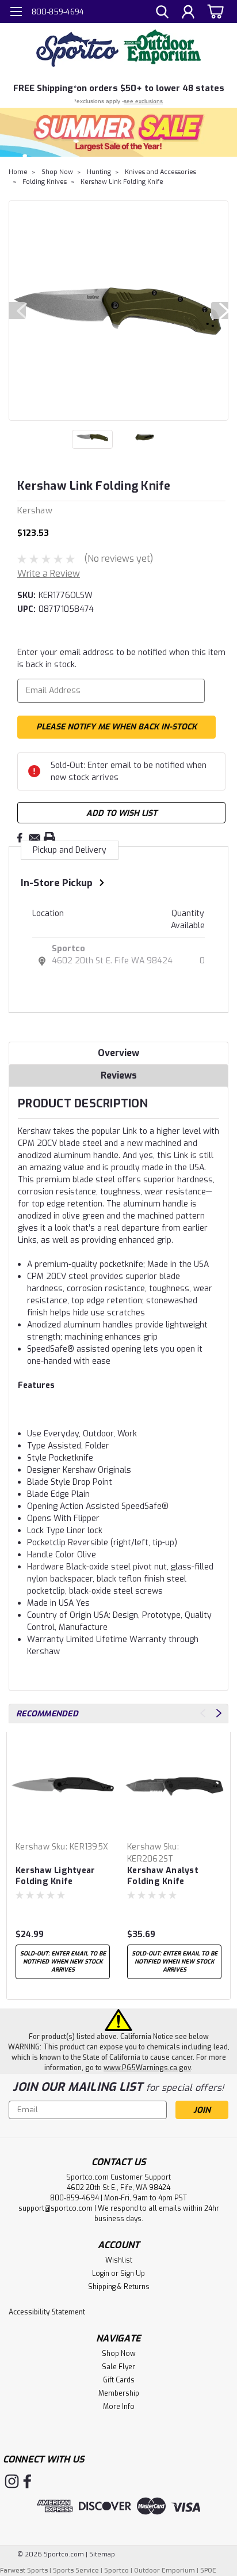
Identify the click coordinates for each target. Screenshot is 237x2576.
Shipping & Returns (119, 2287)
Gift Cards (119, 2380)
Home (18, 172)
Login (101, 2274)
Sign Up (133, 2274)
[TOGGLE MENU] (16, 13)
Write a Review (49, 574)
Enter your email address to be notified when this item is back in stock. (121, 659)
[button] (118, 132)
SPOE (208, 2571)
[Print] (49, 838)
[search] (162, 13)
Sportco (68, 949)
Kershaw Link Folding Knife (122, 182)
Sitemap (102, 2554)
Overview (118, 1053)
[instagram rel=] (12, 2481)
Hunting (99, 172)
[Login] (188, 13)
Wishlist (119, 2260)
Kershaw (33, 1847)
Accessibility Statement (47, 2312)
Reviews (119, 1075)
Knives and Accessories (160, 172)
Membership (119, 2393)
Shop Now (57, 172)
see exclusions (143, 101)
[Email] (35, 838)
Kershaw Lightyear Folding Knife (55, 1876)
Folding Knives (45, 182)
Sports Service (76, 2571)
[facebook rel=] (27, 2481)
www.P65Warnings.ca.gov (147, 2068)
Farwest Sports (24, 2571)
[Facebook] (20, 838)
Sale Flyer (118, 2367)
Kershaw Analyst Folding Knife (163, 1876)
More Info (119, 2407)
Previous (17, 311)
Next (220, 311)
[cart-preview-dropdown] (214, 11)
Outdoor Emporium (165, 2571)
